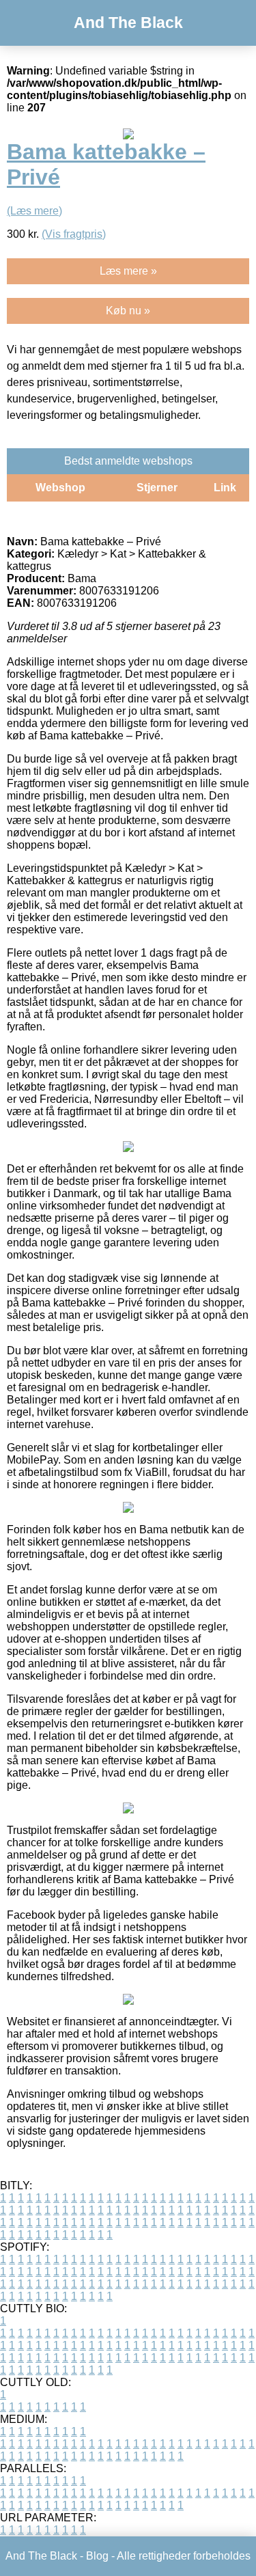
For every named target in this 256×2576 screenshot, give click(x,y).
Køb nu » (128, 311)
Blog (97, 2556)
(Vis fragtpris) (74, 234)
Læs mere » (128, 271)
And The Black (128, 23)
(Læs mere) (34, 211)
